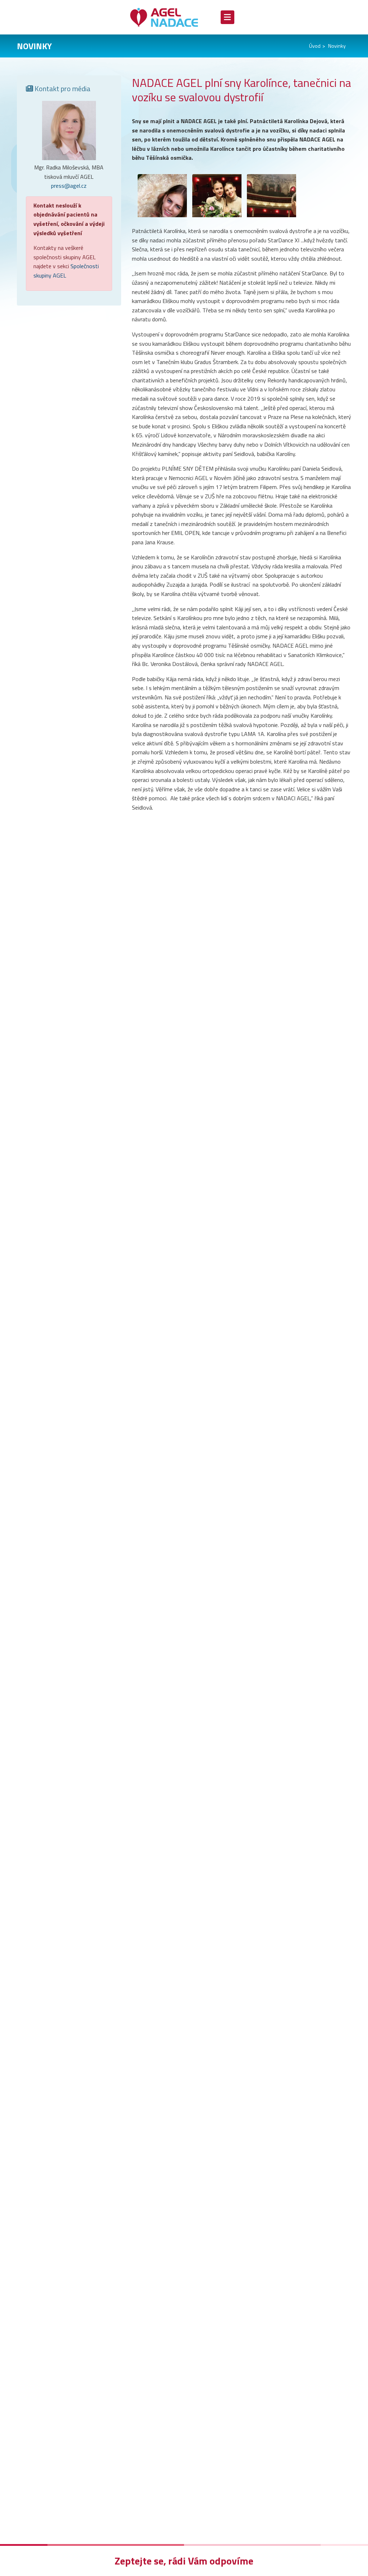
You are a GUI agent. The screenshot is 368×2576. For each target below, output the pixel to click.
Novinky (337, 46)
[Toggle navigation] (227, 17)
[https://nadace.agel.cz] (170, 17)
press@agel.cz (69, 186)
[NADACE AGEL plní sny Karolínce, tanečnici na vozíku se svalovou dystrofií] (160, 196)
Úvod (315, 46)
